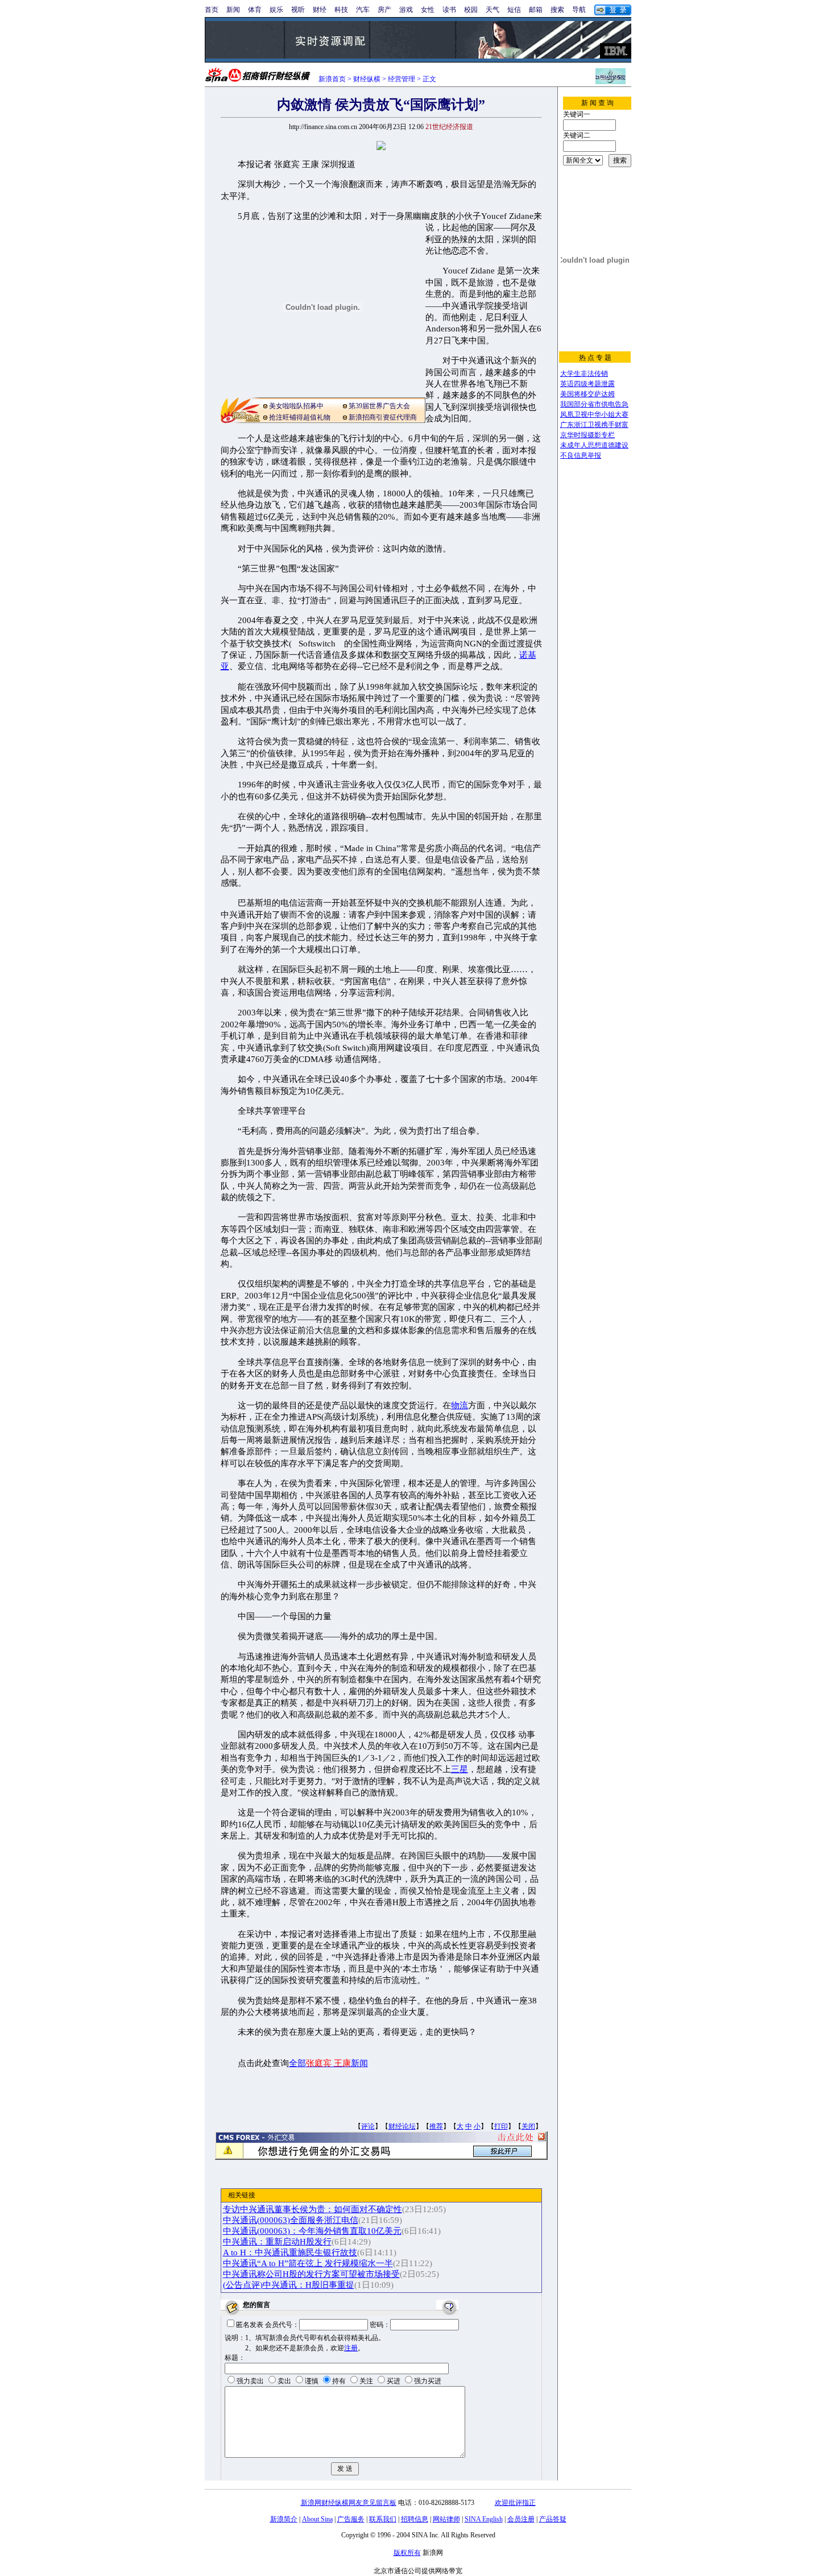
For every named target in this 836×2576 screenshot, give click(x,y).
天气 (493, 10)
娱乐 (276, 10)
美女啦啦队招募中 (296, 406)
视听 (298, 10)
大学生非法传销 (584, 374)
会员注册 (521, 2519)
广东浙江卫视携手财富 (594, 425)
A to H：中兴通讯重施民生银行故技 (290, 2253)
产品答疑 (553, 2519)
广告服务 (351, 2519)
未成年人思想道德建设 (594, 445)
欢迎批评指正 (515, 2503)
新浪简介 (284, 2519)
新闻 (233, 10)
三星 (460, 1769)
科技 (341, 10)
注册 (351, 2348)
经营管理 (402, 79)
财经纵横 (367, 79)
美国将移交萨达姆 (587, 394)
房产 (384, 10)
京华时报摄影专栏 (587, 435)
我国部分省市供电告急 (594, 404)
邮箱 (536, 10)
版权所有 (407, 2553)
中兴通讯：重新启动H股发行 (277, 2242)
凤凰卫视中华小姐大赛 (594, 414)
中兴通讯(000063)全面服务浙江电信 (291, 2220)
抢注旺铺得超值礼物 (300, 417)
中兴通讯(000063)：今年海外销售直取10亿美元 (312, 2231)
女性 (428, 10)
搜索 (557, 10)
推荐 (436, 2126)
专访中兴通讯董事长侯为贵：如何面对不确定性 (313, 2209)
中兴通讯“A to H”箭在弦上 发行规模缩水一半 (308, 2263)
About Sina (317, 2519)
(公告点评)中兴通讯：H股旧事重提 (289, 2285)
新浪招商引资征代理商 (383, 417)
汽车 (363, 10)
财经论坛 (402, 2126)
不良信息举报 (581, 455)
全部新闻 (328, 2063)
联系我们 (383, 2519)
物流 (460, 1405)
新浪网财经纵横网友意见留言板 (349, 2503)
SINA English (484, 2519)
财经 (320, 10)
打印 (501, 2126)
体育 (255, 10)
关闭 (528, 2126)
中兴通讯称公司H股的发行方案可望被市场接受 (311, 2274)
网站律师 (446, 2519)
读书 (449, 10)
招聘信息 (415, 2519)
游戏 (406, 10)
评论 (368, 2126)
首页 (212, 10)
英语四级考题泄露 (587, 384)
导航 (579, 10)
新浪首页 (332, 79)
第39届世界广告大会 (379, 406)
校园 (471, 10)
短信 (514, 10)
